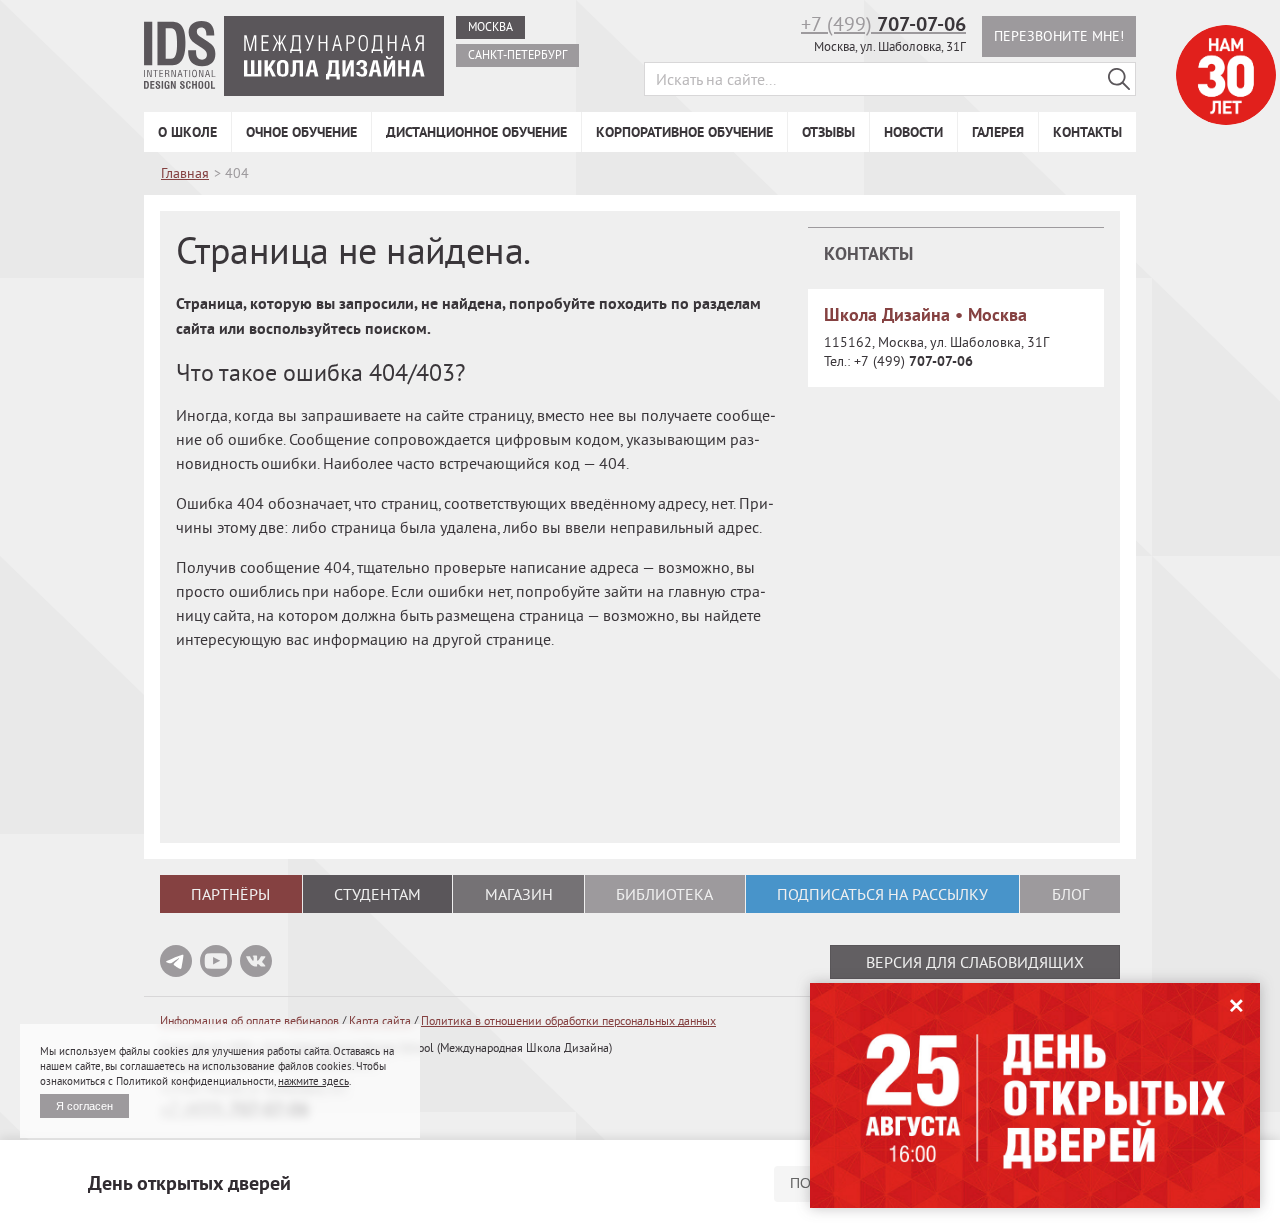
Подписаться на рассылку (882, 894)
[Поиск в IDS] (1119, 79)
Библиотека (664, 894)
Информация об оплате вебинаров (249, 1020)
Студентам (377, 894)
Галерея (998, 132)
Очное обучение (301, 132)
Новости (913, 132)
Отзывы (828, 132)
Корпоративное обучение (684, 132)
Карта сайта (380, 1020)
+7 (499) (883, 23)
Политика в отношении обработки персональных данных (568, 1020)
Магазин (519, 894)
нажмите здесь (313, 1081)
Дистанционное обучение (476, 132)
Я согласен (84, 1106)
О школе (187, 132)
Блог (1070, 894)
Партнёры (230, 894)
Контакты (1087, 132)
